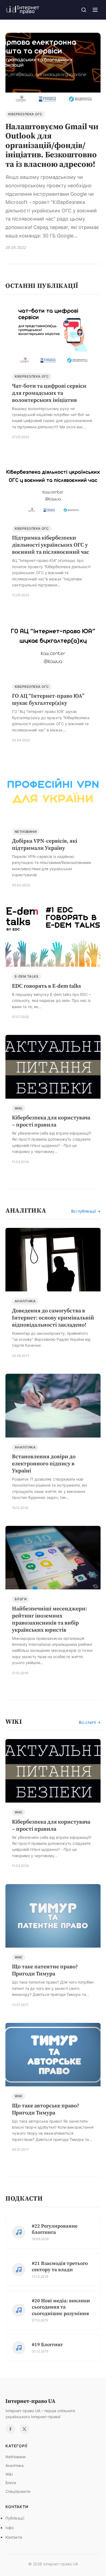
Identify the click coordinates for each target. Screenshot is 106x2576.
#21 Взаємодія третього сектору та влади (60, 2266)
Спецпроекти (18, 2491)
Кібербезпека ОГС (25, 114)
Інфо (10, 2528)
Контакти (14, 2537)
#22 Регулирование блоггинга (55, 2229)
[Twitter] (24, 2429)
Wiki (18, 1108)
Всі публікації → (86, 1211)
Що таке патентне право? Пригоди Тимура (45, 1970)
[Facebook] (10, 2429)
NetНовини (26, 832)
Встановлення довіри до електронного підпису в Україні (44, 1463)
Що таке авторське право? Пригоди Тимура (46, 2109)
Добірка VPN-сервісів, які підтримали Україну (45, 844)
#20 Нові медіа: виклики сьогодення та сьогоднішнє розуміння (61, 2307)
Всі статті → (90, 1722)
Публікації (15, 2518)
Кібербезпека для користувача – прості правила (51, 1121)
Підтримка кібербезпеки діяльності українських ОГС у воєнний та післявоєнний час (51, 545)
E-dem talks (26, 976)
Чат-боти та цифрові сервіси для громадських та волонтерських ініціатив (49, 393)
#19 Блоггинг (47, 2344)
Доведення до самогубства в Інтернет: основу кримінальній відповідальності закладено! (53, 1318)
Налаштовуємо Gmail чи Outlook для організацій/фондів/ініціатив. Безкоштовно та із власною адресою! (52, 145)
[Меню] (95, 10)
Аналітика (25, 1301)
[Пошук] (84, 10)
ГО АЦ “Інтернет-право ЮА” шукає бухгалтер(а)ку (48, 699)
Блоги (21, 1599)
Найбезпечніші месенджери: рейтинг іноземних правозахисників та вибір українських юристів (49, 1619)
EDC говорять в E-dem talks (46, 986)
